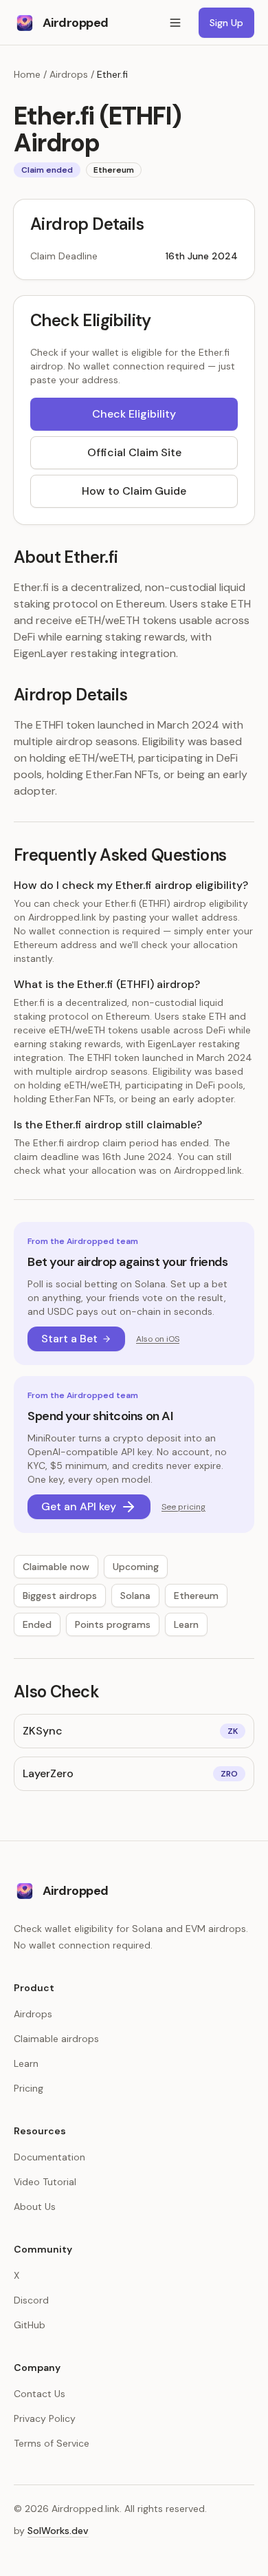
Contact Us (40, 2394)
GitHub (30, 2325)
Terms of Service (52, 2443)
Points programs (113, 1624)
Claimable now (56, 1567)
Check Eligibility (134, 414)
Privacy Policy (45, 2418)
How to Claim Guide (134, 491)
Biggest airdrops (60, 1596)
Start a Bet (69, 1339)
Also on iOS (158, 1339)
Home (27, 74)
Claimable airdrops (56, 2039)
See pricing (183, 1507)
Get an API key (79, 1506)
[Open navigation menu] (175, 23)
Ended (37, 1624)
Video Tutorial (45, 2182)
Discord (31, 2300)
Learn (186, 1624)
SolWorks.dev (58, 2531)
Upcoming (136, 1567)
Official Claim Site (134, 452)
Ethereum (196, 1596)
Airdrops (69, 74)
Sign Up (226, 23)
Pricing (29, 2088)
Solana (135, 1596)
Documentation (49, 2157)
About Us (35, 2207)
